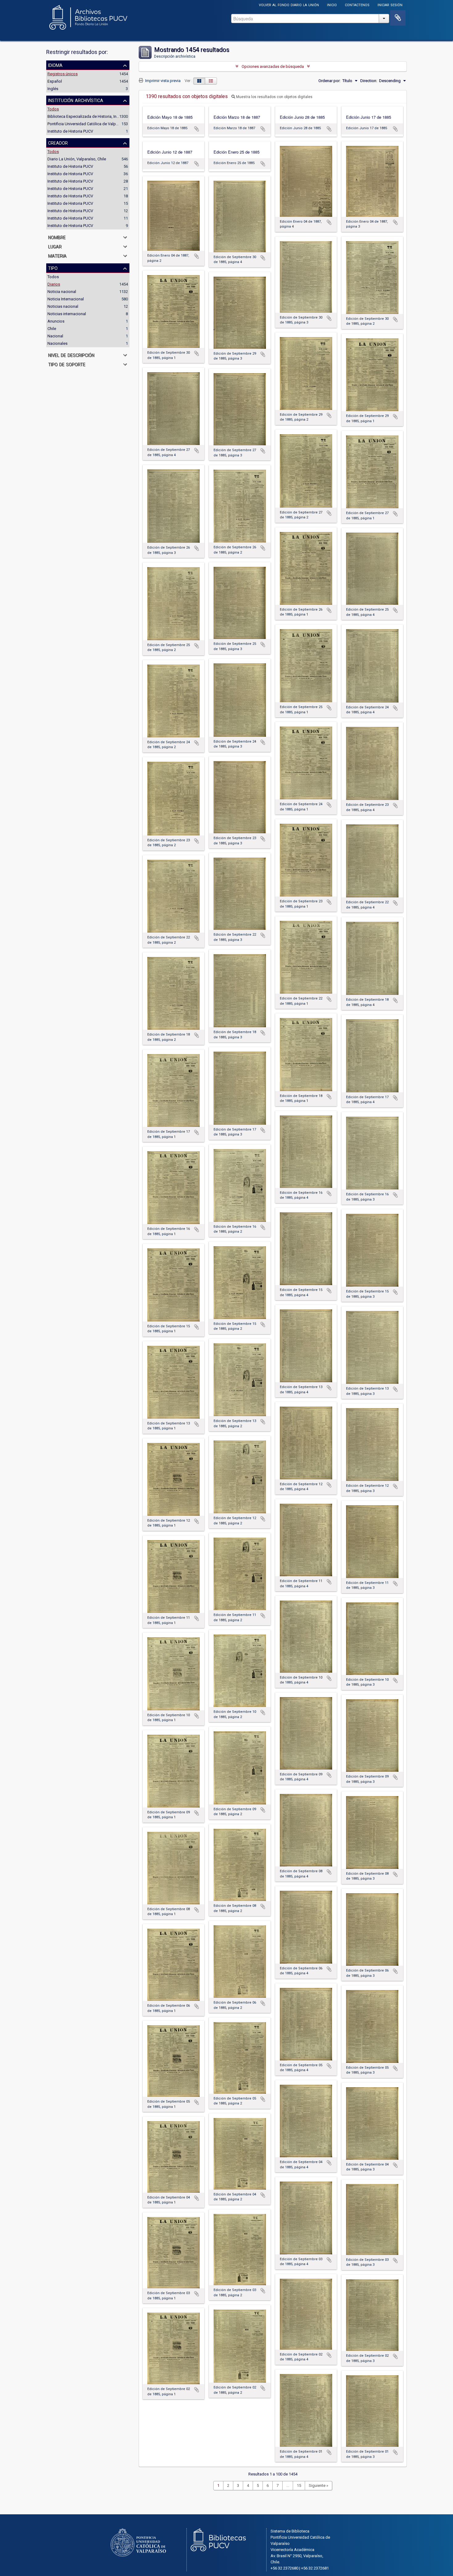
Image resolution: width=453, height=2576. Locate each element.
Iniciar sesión (390, 4)
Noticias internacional (67, 314)
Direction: (369, 81)
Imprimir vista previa (162, 81)
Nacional (55, 336)
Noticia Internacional (66, 299)
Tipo (53, 268)
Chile (52, 329)
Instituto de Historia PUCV (70, 131)
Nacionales (57, 343)
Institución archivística (76, 100)
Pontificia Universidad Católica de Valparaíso (87, 124)
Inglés (53, 89)
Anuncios (56, 321)
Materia (57, 255)
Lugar (55, 246)
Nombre (57, 237)
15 (299, 2485)
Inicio (332, 4)
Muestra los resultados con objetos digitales (274, 97)
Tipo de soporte (67, 364)
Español (55, 81)
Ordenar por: (329, 81)
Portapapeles (398, 18)
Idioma (55, 65)
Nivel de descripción (71, 355)
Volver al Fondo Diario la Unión (289, 4)
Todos (53, 109)
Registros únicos (63, 74)
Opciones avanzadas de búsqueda (273, 66)
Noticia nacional (62, 292)
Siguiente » (318, 2485)
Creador (58, 142)
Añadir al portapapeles (197, 129)
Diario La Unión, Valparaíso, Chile (77, 159)
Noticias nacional (63, 306)
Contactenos (357, 4)
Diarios (54, 284)
